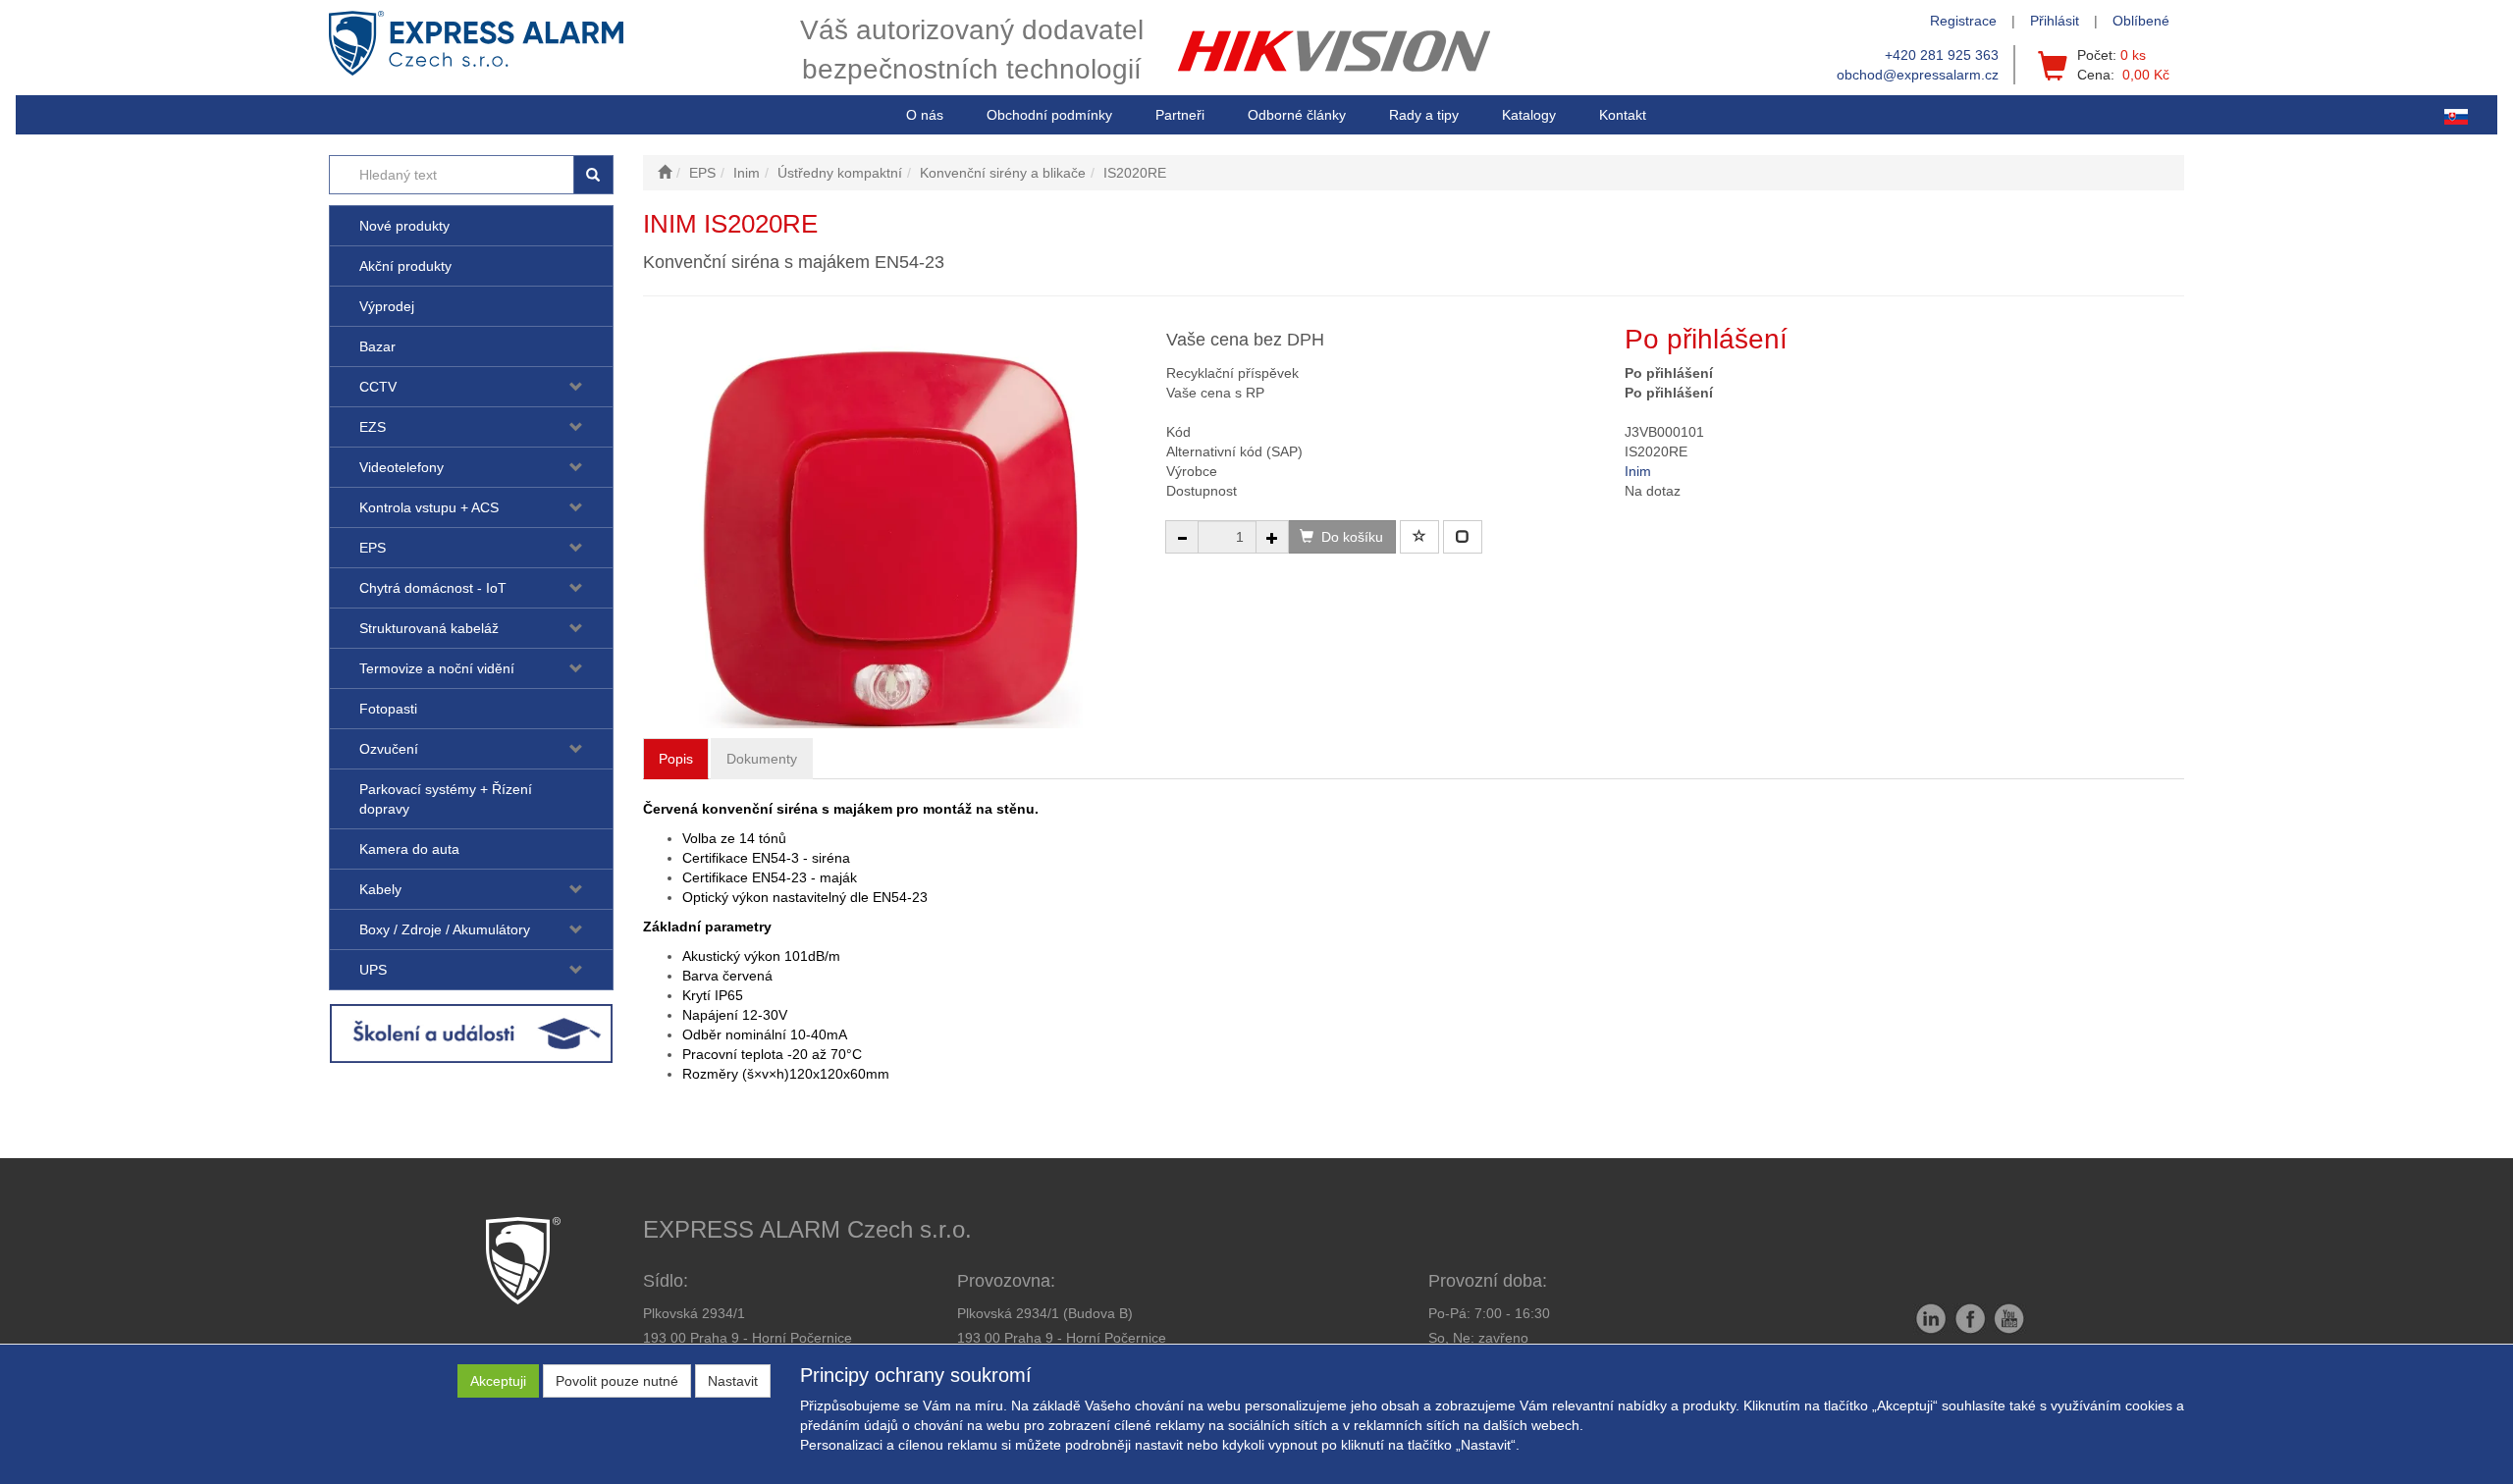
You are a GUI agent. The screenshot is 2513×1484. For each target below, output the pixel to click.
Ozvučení (389, 749)
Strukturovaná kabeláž (429, 628)
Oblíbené (2141, 21)
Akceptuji (498, 1381)
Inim (1638, 471)
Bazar (377, 346)
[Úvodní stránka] (665, 173)
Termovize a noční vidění (437, 668)
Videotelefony (401, 467)
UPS (373, 970)
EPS (373, 548)
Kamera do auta (409, 849)
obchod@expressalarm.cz (1918, 75)
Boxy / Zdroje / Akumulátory (445, 929)
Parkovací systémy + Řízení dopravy (446, 799)
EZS (373, 427)
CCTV (378, 387)
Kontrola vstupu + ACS (429, 507)
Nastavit (733, 1381)
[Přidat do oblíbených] (1419, 537)
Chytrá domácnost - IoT (433, 588)
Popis (676, 759)
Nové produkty (404, 226)
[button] (1424, 115)
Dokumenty (762, 759)
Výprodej (387, 306)
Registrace (1963, 21)
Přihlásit (2055, 21)
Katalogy (1529, 115)
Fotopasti (388, 709)
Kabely (380, 889)
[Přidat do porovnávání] (1463, 537)
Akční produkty (405, 266)
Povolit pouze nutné (617, 1381)
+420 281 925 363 (1942, 55)
